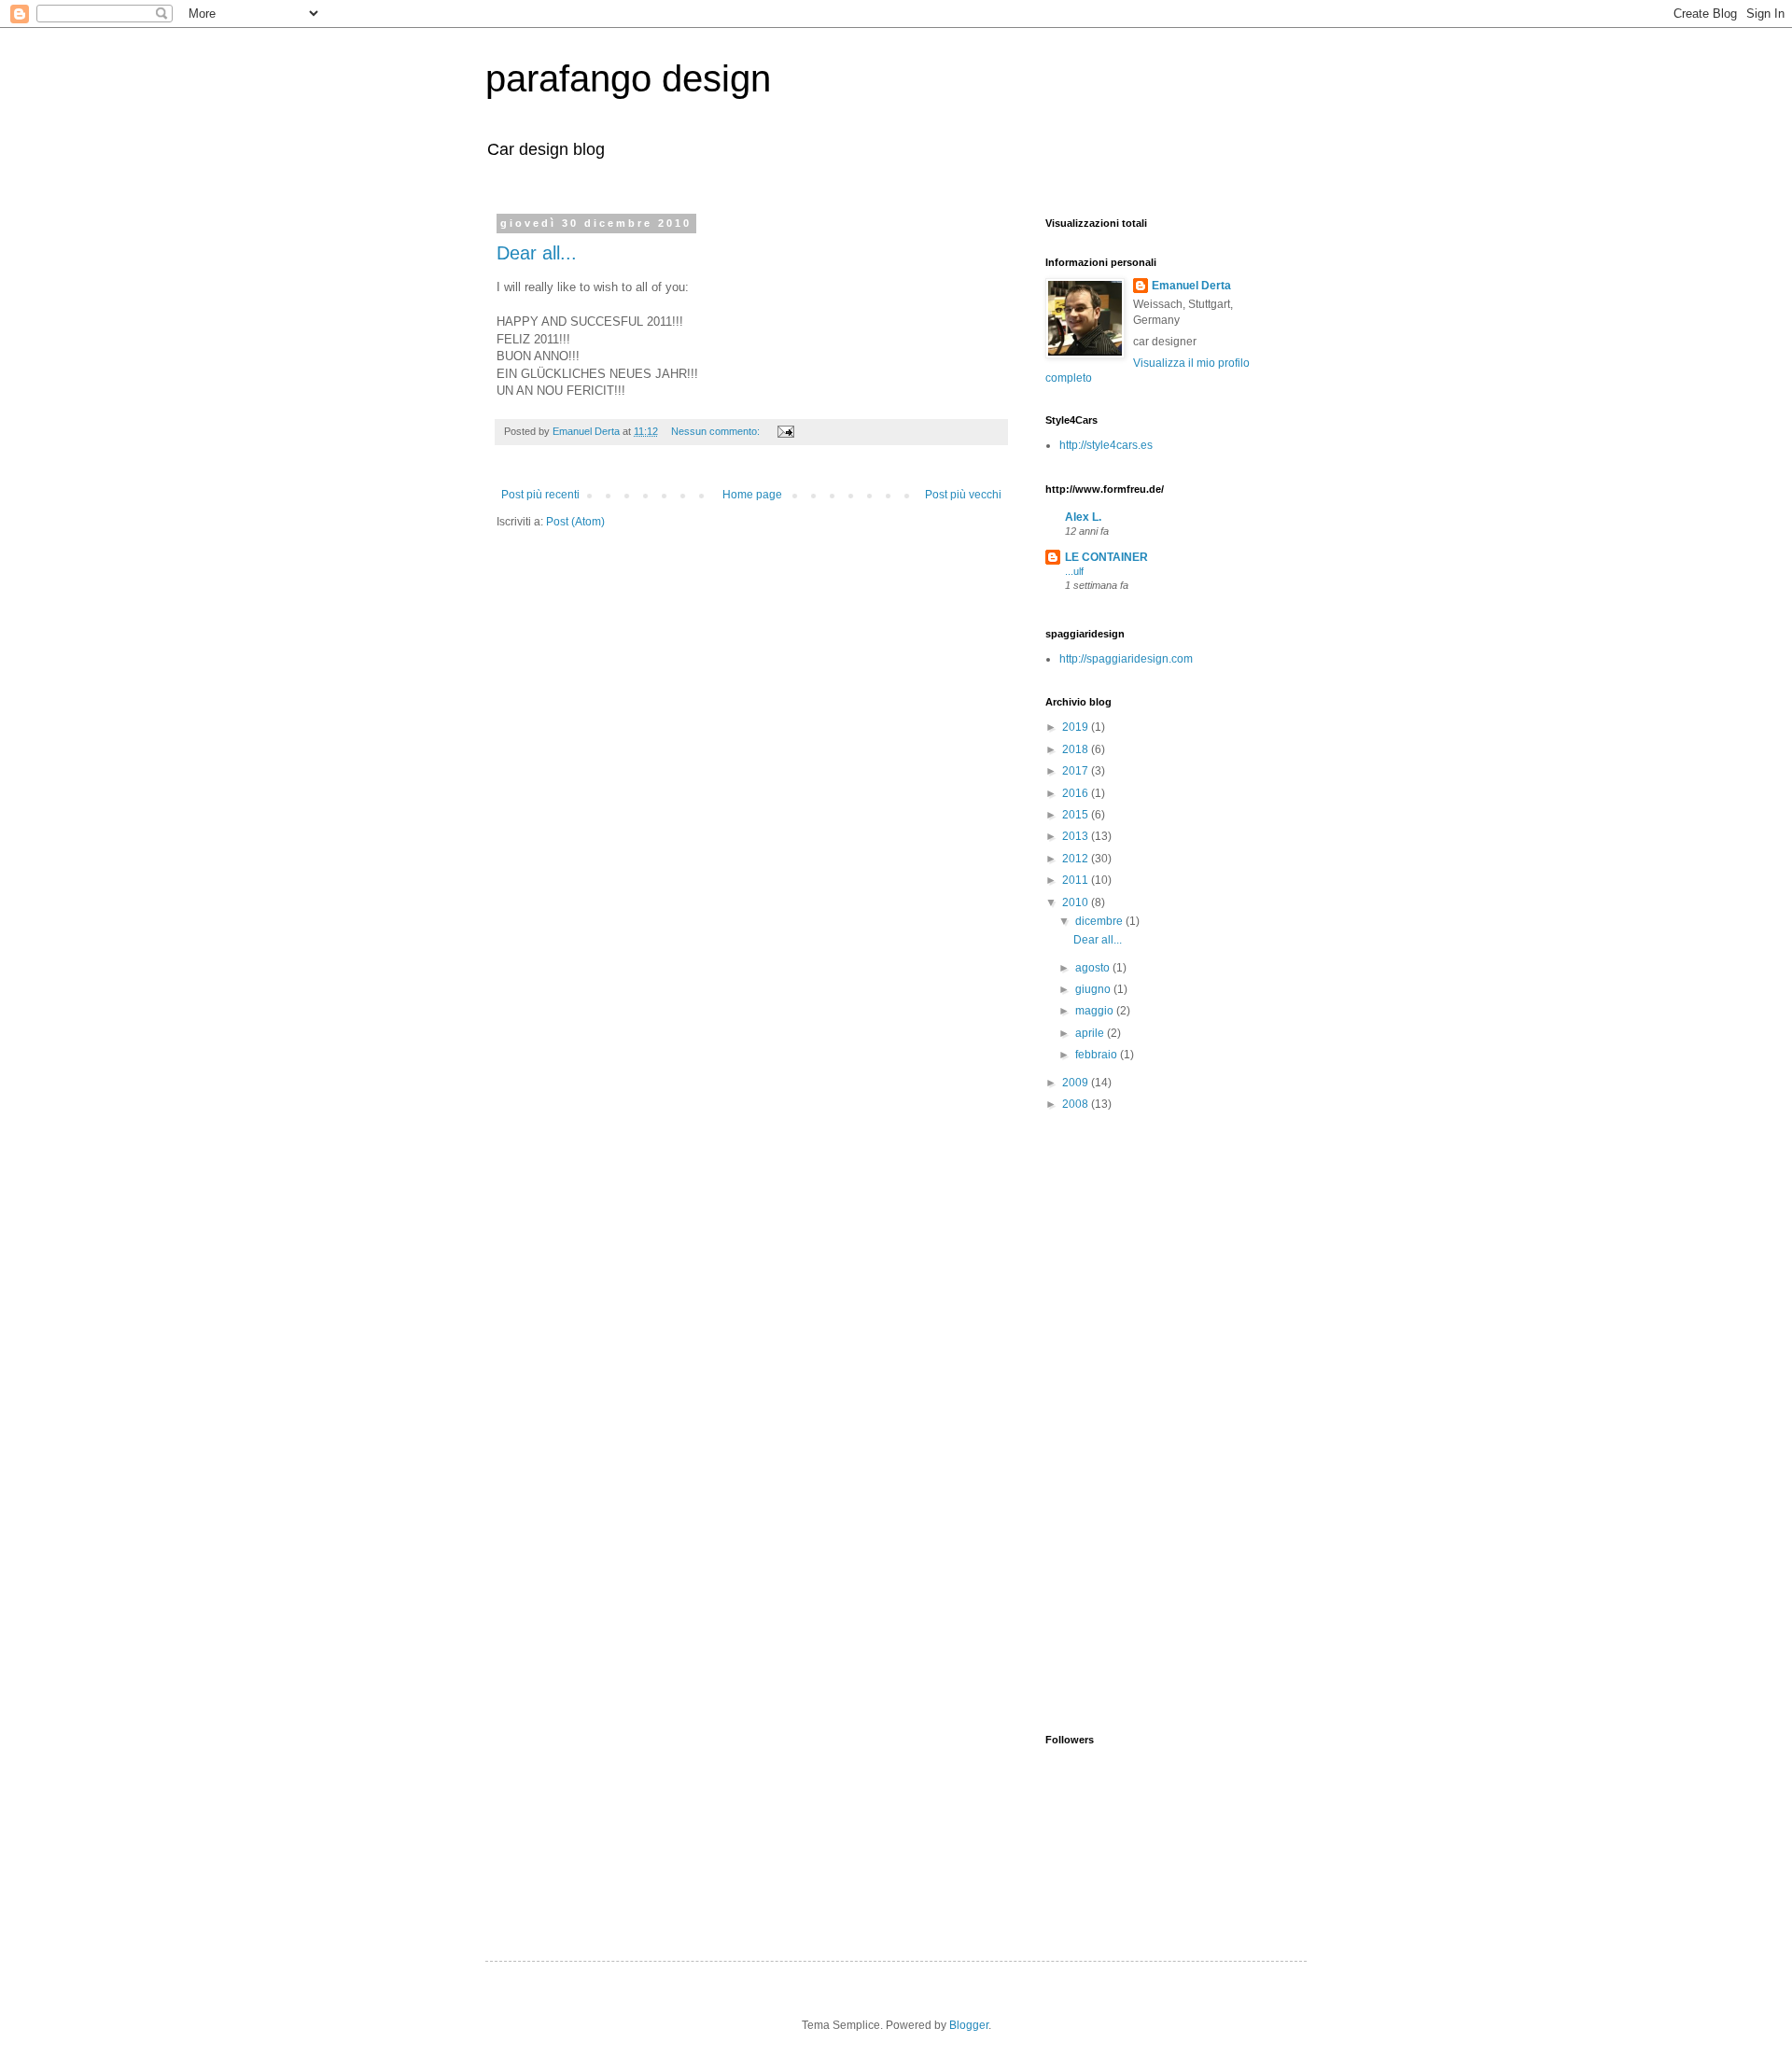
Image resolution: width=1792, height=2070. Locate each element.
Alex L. (1083, 517)
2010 (1077, 902)
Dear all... (537, 253)
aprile (1091, 1033)
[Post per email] (785, 431)
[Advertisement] (1252, 1421)
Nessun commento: (717, 431)
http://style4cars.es (1106, 445)
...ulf (1074, 571)
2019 (1077, 727)
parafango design (628, 78)
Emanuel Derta (1191, 286)
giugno (1094, 989)
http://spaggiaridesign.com (1126, 659)
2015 (1077, 815)
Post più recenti (540, 495)
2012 (1077, 859)
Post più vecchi (963, 495)
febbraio (1098, 1055)
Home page (752, 495)
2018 (1077, 749)
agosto (1094, 968)
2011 (1077, 880)
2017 (1077, 771)
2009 (1077, 1083)
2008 (1077, 1104)
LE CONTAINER (1106, 557)
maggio (1096, 1011)
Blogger (969, 2025)
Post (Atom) (575, 522)
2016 (1077, 793)
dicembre (1100, 921)
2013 (1077, 836)
